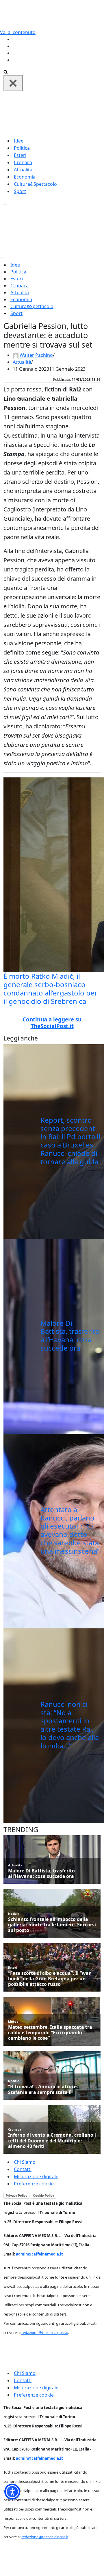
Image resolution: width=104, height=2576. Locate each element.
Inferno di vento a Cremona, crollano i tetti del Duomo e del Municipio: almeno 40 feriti (52, 2141)
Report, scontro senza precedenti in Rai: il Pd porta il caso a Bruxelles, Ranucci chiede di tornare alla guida (70, 1141)
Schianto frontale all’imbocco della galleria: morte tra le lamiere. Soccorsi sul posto (52, 1925)
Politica (22, 148)
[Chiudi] (13, 83)
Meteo (13, 2021)
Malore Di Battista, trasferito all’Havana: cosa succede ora (70, 1335)
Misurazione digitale (36, 2176)
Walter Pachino (36, 355)
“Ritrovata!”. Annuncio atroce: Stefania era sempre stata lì (43, 2089)
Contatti (23, 2169)
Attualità (23, 170)
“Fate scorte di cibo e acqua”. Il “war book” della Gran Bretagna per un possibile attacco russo (49, 1979)
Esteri (20, 155)
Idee (19, 141)
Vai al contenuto (18, 32)
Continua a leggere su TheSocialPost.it (52, 1023)
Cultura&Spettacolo (35, 184)
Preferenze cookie (34, 2184)
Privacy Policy (16, 2196)
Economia (25, 177)
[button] (12, 2492)
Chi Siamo (25, 2162)
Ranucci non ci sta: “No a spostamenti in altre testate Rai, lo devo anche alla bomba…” (70, 1725)
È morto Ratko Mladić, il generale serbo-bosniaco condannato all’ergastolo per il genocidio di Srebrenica (50, 988)
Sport (20, 191)
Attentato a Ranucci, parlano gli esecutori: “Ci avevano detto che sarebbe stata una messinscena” (70, 1530)
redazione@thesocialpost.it (45, 2333)
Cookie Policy (43, 2196)
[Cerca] (6, 72)
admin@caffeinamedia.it (39, 2254)
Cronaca (23, 162)
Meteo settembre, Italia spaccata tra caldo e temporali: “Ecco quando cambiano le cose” (50, 2033)
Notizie (14, 1914)
